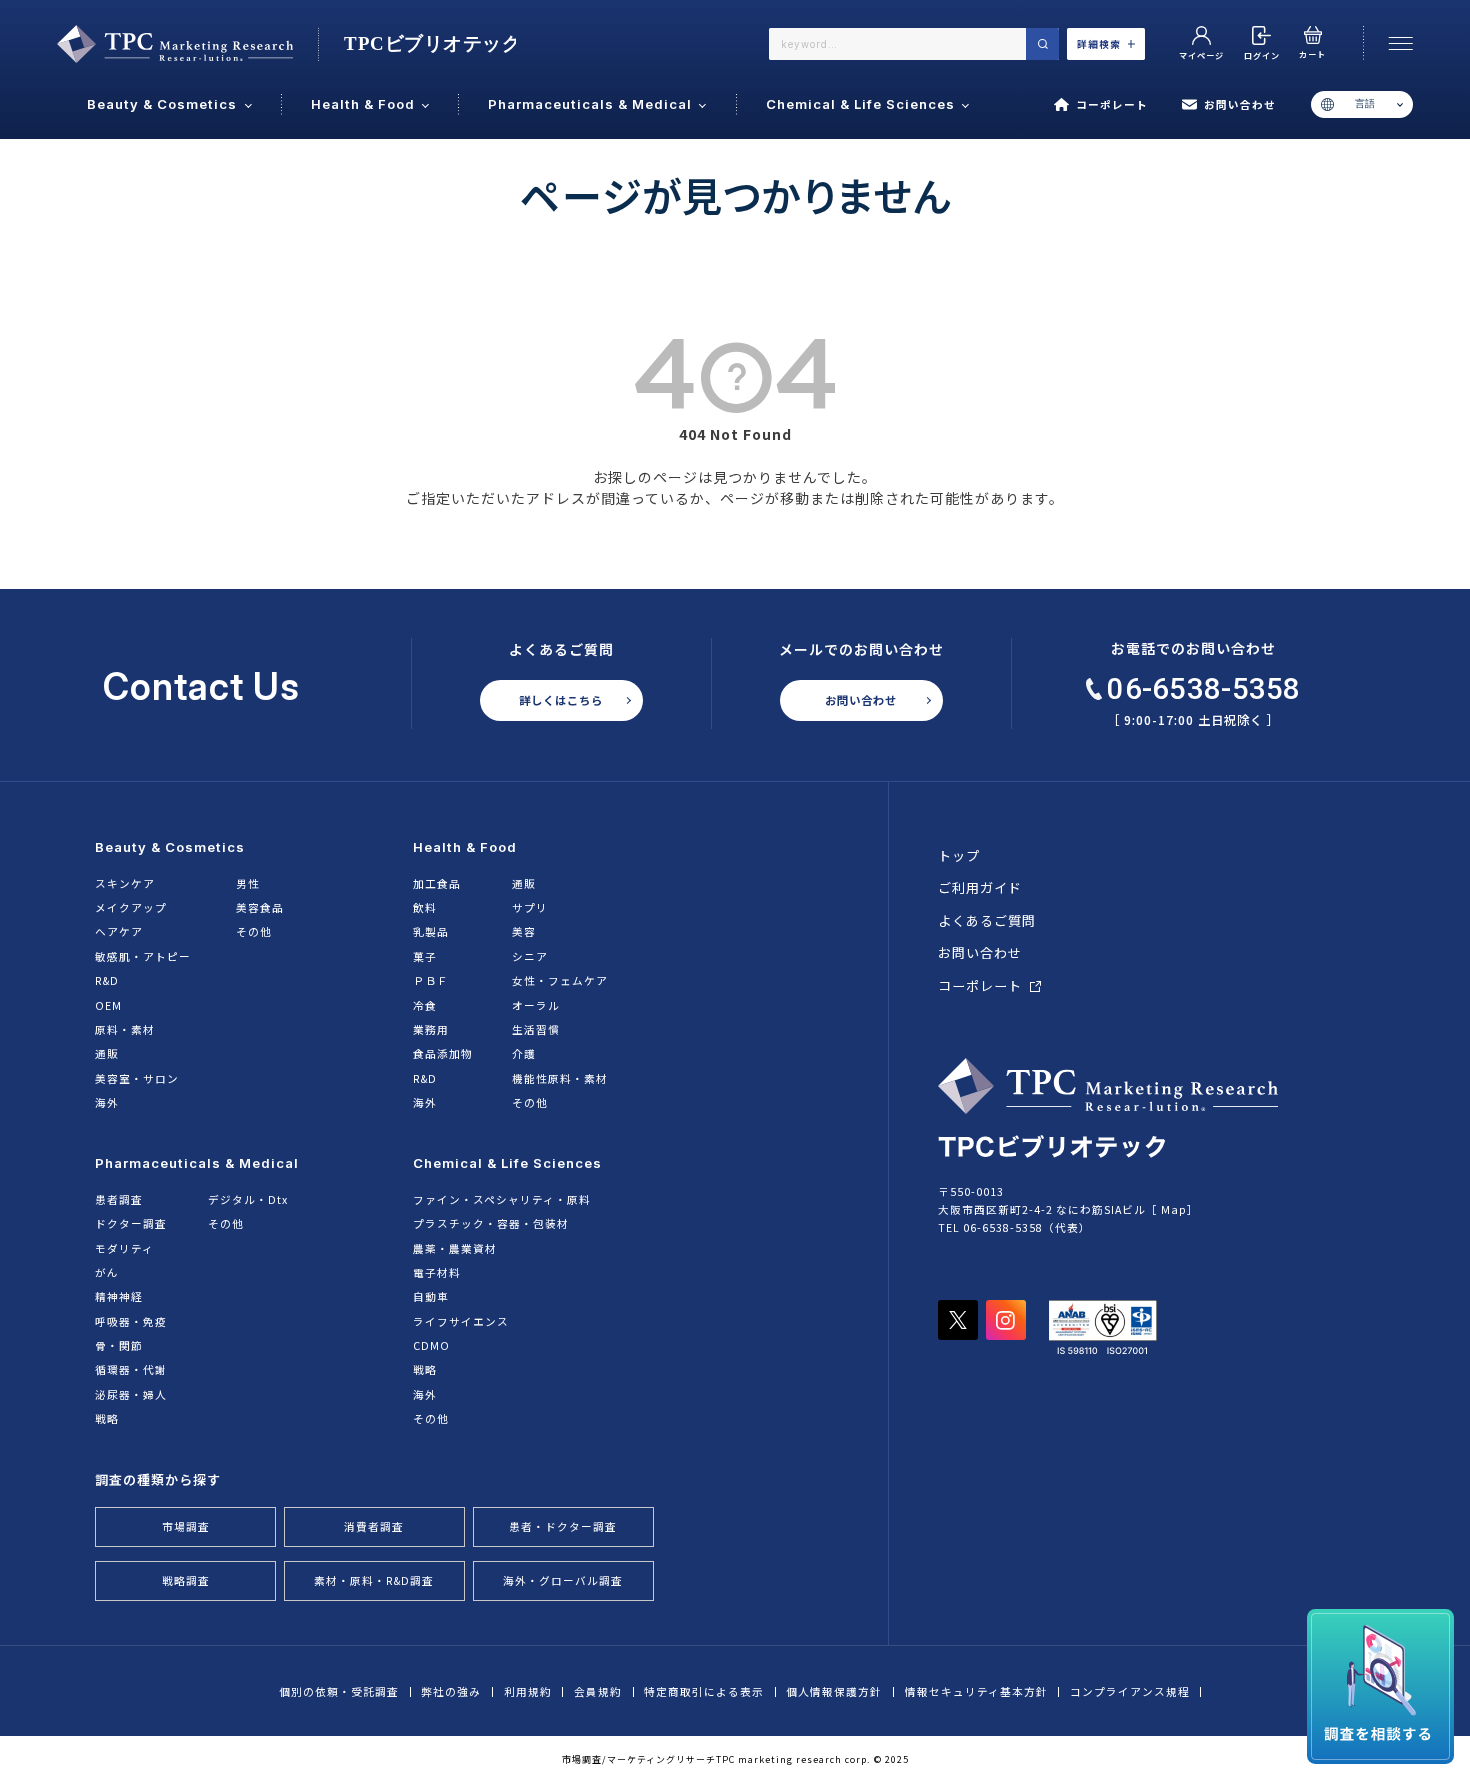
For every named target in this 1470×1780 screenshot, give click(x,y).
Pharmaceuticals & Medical (197, 1163)
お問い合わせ (1240, 104)
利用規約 (528, 1692)
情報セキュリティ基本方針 (976, 1692)
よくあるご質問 (987, 920)
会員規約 (598, 1692)
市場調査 (186, 1526)
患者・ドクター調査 (563, 1526)
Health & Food (465, 847)
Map (1174, 1209)
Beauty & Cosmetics (170, 847)
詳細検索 (1099, 44)
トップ (959, 855)
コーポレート (1111, 104)
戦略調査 (186, 1580)
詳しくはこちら (561, 700)
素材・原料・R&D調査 (374, 1580)
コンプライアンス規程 (1130, 1692)
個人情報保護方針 (834, 1692)
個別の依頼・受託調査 (339, 1692)
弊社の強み (451, 1692)
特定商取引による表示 (704, 1692)
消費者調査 (374, 1526)
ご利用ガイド (980, 887)
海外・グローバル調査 (563, 1580)
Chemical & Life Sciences (507, 1163)
